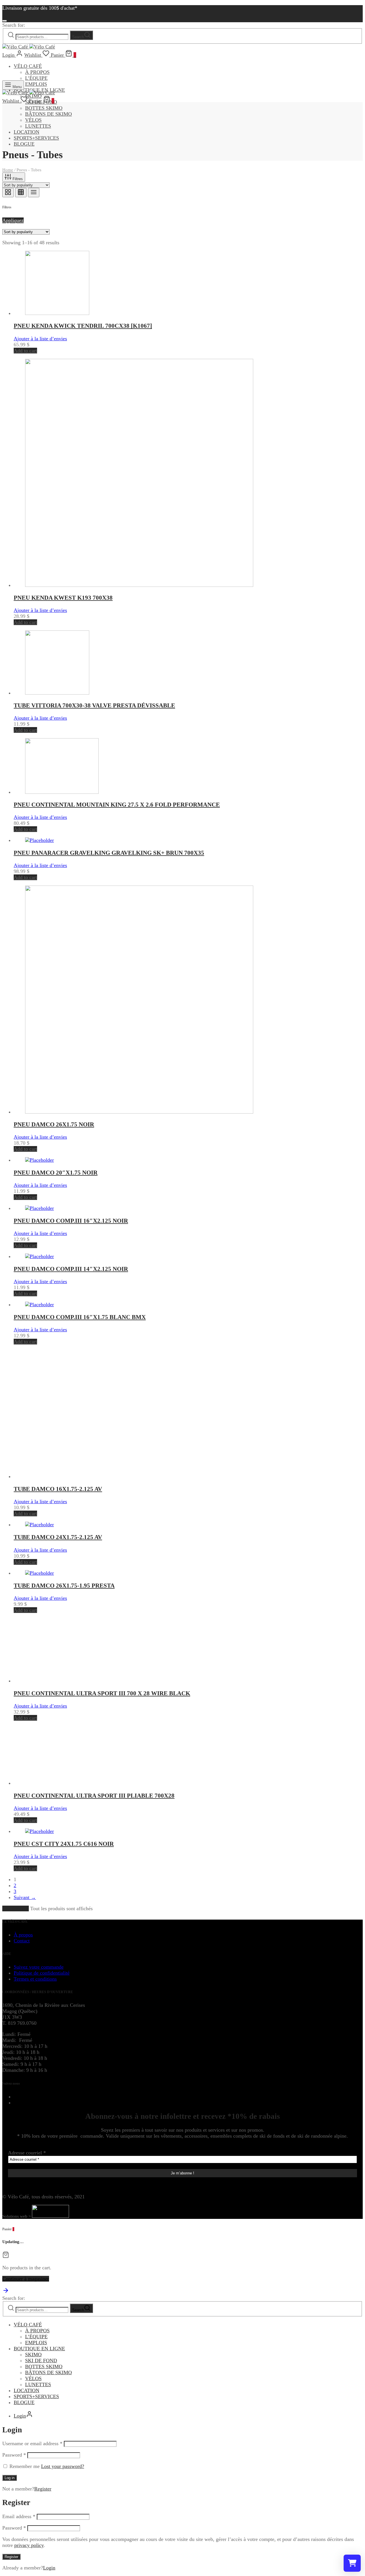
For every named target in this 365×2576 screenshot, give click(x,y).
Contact (22, 1941)
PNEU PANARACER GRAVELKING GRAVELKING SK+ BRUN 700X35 (109, 853)
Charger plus (16, 1908)
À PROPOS (37, 72)
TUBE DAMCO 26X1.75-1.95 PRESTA (64, 1586)
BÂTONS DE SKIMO (48, 114)
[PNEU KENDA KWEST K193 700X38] (139, 585)
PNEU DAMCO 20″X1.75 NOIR (56, 1173)
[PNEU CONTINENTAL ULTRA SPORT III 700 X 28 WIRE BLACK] (57, 1681)
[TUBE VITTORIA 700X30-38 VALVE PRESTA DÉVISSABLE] (57, 693)
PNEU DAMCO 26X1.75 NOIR (54, 1124)
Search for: (14, 25)
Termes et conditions (35, 1979)
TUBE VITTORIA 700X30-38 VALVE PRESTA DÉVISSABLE (94, 705)
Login (49, 2568)
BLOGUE (24, 144)
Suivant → (25, 1897)
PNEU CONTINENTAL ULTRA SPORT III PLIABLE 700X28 (94, 1796)
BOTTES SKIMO (44, 108)
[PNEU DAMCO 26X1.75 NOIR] (139, 1112)
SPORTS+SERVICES (36, 138)
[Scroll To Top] (6, 2292)
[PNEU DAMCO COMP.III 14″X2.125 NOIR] (39, 1256)
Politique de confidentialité (42, 1973)
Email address (19, 2516)
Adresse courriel (27, 2153)
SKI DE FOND (41, 2361)
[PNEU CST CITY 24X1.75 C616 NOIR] (39, 1831)
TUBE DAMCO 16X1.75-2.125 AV (58, 1489)
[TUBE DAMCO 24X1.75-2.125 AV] (39, 1525)
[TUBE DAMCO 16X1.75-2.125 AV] (89, 1476)
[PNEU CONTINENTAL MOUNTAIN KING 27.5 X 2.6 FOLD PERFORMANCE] (62, 792)
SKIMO (33, 2355)
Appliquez (13, 220)
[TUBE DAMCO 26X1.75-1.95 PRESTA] (39, 1573)
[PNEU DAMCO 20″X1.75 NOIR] (39, 1160)
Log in (10, 2478)
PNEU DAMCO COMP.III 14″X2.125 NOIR (71, 1269)
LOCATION (27, 132)
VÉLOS (33, 120)
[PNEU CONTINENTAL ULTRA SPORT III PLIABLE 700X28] (60, 1783)
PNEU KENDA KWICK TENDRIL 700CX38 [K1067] (83, 326)
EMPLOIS (36, 84)
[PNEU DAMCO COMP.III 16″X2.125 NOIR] (39, 1208)
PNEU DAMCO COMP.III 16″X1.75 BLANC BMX (80, 1317)
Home (8, 170)
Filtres (17, 179)
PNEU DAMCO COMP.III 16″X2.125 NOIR (71, 1221)
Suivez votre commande (39, 1967)
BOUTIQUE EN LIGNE (39, 2349)
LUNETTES (38, 126)
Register (43, 2489)
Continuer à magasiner (26, 2279)
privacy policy (29, 2545)
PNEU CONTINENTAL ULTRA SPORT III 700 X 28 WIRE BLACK (102, 1693)
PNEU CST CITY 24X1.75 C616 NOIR (64, 1844)
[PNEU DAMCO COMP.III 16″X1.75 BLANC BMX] (39, 1305)
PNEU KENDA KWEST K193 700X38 (63, 598)
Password (14, 2455)
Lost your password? (63, 2466)
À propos (23, 1935)
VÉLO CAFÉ (28, 66)
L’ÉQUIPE (36, 78)
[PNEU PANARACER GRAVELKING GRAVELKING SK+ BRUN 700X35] (39, 840)
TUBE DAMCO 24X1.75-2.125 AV (58, 1537)
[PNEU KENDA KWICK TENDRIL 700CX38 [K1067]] (57, 313)
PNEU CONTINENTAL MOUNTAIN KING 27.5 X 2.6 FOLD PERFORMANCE (117, 805)
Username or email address (32, 2443)
